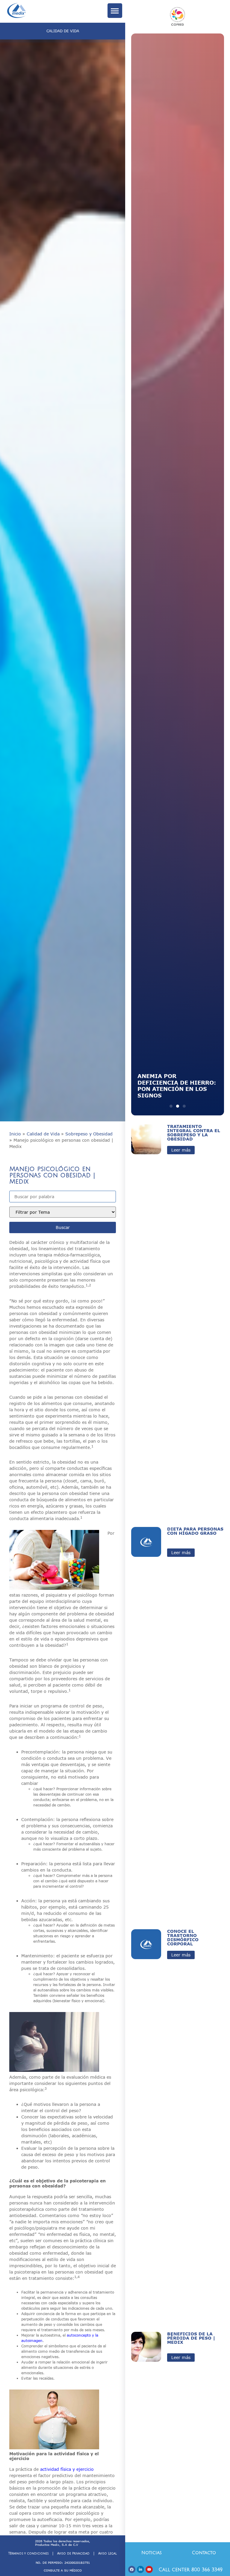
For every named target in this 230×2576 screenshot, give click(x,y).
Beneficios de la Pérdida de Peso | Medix (191, 2338)
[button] (171, 1106)
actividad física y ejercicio (67, 2469)
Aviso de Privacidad (73, 2553)
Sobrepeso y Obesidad (89, 1134)
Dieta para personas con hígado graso (195, 1531)
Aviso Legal (108, 2553)
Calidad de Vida (43, 1134)
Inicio (15, 1134)
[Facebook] (132, 2569)
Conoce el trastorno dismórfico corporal (183, 1937)
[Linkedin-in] (140, 2569)
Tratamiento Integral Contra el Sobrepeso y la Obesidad (194, 1133)
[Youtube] (149, 2569)
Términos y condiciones (28, 2553)
